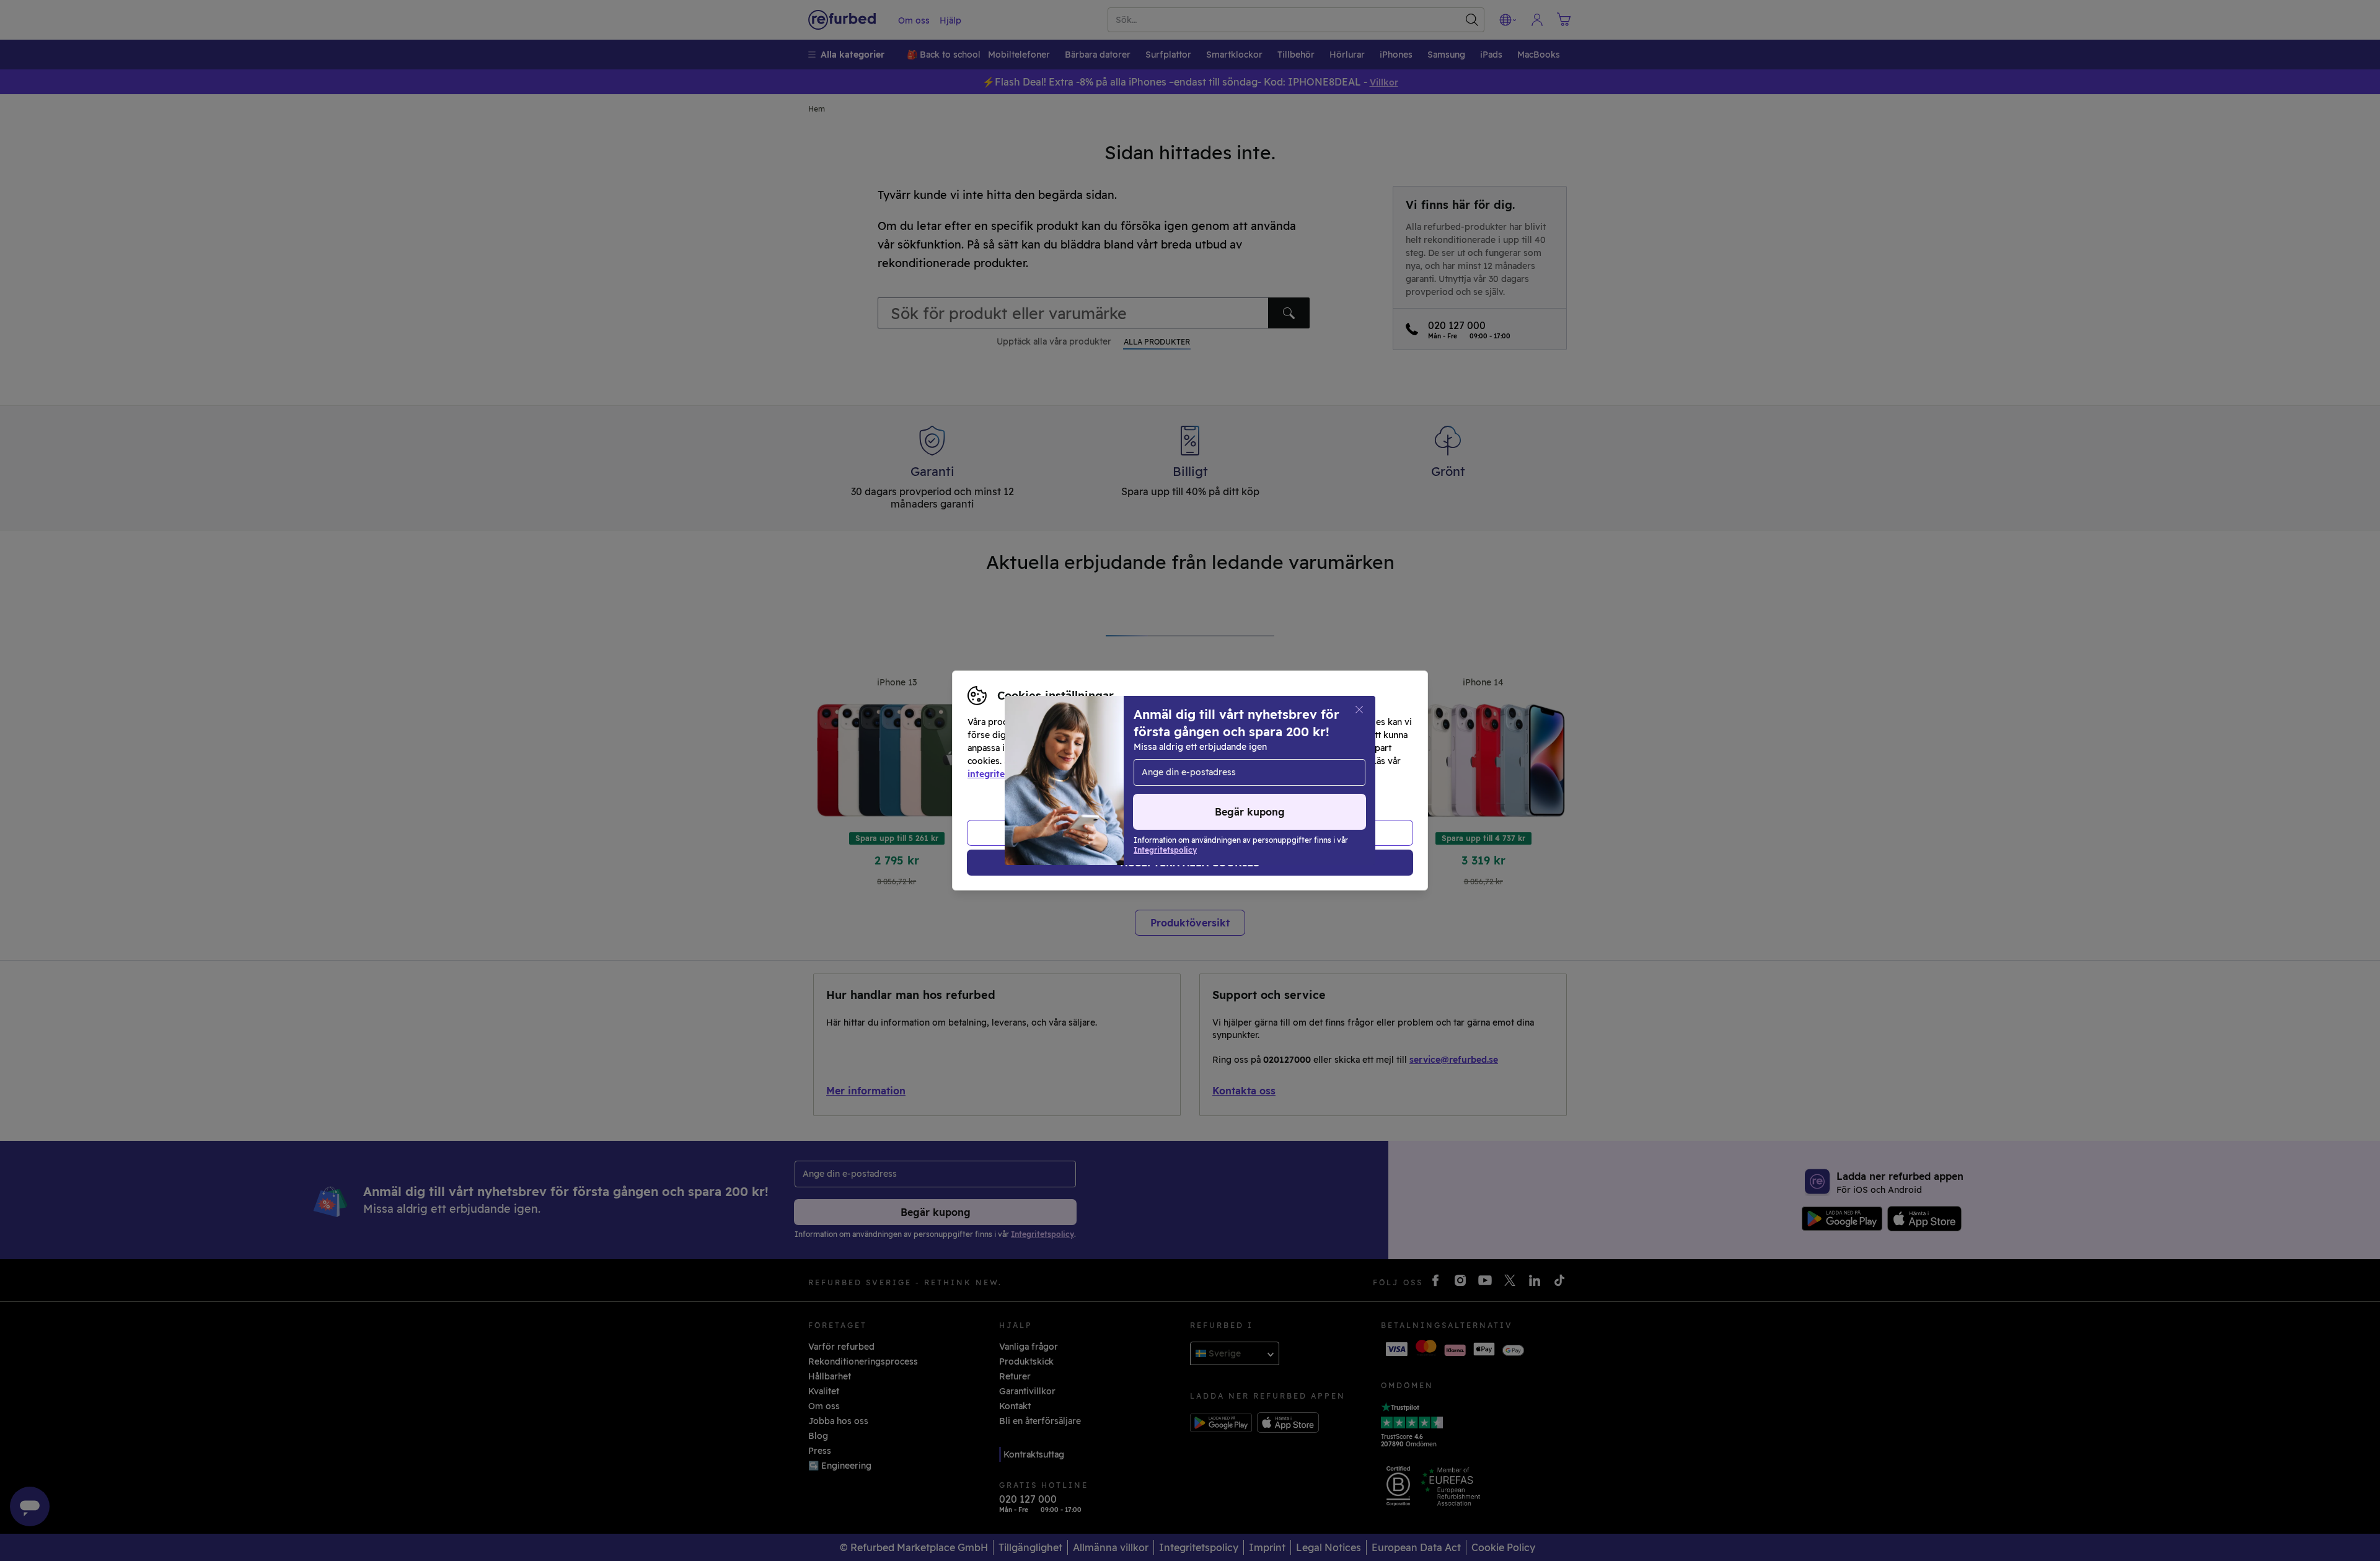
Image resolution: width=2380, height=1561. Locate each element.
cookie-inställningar (1266, 761)
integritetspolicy (1003, 774)
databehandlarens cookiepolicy (1128, 774)
